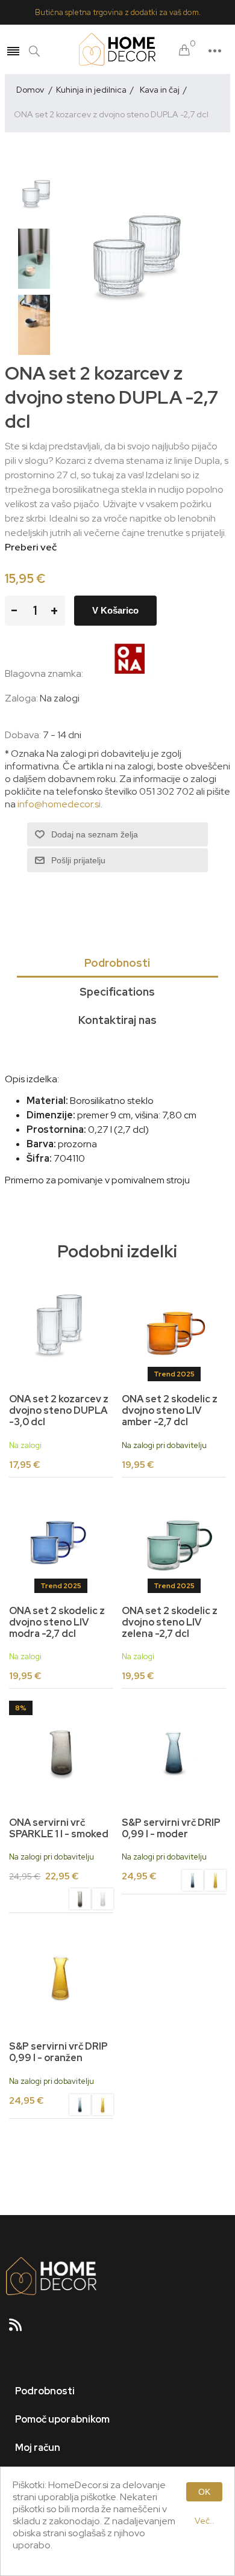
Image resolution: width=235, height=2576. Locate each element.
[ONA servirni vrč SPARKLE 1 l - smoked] (80, 1900)
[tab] (117, 964)
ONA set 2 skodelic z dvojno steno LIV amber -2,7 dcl (170, 1411)
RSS (20, 2329)
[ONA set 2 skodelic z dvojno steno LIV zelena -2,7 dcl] (174, 1541)
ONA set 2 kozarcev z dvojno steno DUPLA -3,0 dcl (59, 1411)
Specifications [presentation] (117, 992)
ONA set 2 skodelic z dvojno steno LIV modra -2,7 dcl (57, 1622)
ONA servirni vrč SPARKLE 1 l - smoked (59, 1828)
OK (204, 2492)
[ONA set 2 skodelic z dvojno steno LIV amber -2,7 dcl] (174, 1330)
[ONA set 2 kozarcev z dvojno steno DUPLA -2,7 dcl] (38, 193)
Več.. (205, 2521)
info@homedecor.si (59, 804)
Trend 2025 (174, 1374)
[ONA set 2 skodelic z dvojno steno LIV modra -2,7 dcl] (61, 1541)
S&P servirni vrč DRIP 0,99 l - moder (171, 1828)
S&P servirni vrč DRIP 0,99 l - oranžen (58, 2052)
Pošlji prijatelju (78, 860)
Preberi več (31, 547)
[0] (184, 51)
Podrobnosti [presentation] (117, 963)
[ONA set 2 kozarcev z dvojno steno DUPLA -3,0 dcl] (61, 1330)
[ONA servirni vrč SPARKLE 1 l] (103, 1900)
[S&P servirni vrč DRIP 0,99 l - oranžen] (215, 1882)
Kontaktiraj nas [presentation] (117, 1020)
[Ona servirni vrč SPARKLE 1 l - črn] (61, 1752)
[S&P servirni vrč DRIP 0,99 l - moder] (174, 1752)
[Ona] (130, 673)
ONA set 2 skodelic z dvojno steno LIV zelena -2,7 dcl (170, 1622)
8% (21, 1708)
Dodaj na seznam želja (95, 834)
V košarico (115, 610)
